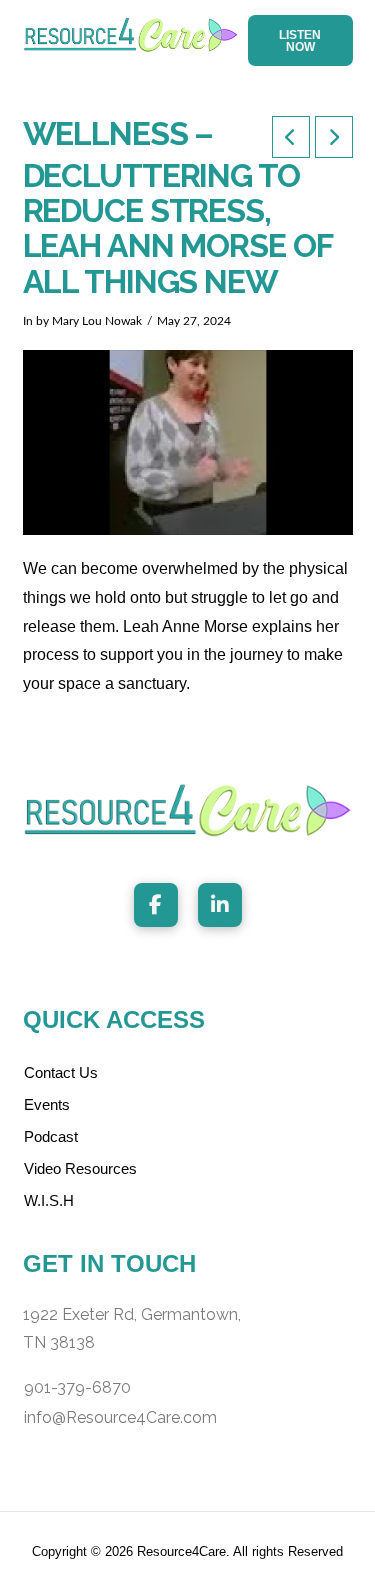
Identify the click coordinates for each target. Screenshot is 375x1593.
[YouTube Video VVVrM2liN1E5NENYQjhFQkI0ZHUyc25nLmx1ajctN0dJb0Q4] (188, 442)
